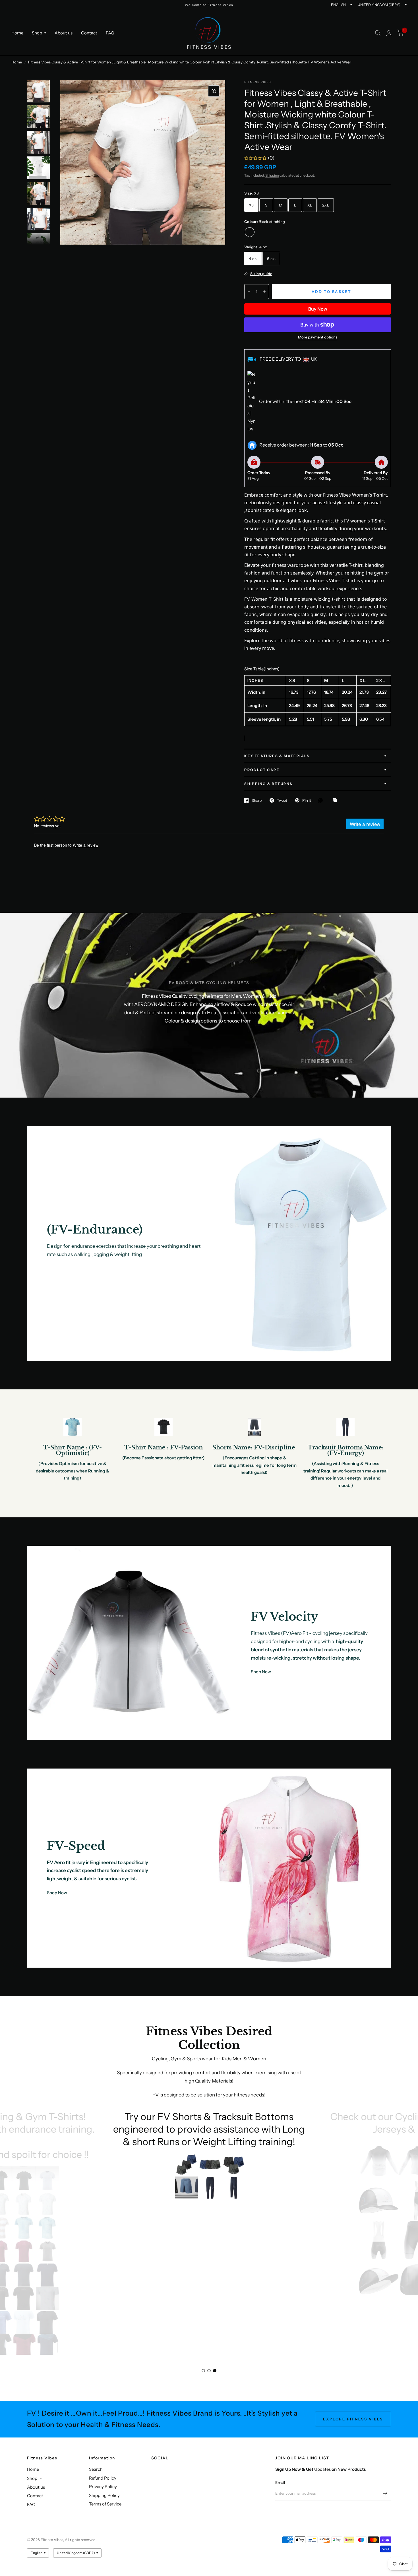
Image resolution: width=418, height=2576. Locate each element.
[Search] (378, 33)
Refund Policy (103, 2478)
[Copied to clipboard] (336, 801)
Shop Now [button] (261, 1672)
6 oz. (271, 259)
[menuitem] (19, 33)
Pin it (307, 800)
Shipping (272, 175)
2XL (326, 205)
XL (310, 205)
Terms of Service (105, 2504)
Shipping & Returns (268, 784)
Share (257, 800)
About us (64, 33)
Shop (37, 33)
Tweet (282, 800)
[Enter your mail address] (385, 2494)
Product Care (262, 770)
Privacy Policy (103, 2487)
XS (251, 205)
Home (17, 33)
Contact (89, 33)
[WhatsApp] (322, 800)
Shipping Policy (104, 2495)
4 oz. (253, 259)
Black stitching (250, 232)
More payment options (318, 337)
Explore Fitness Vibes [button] (353, 2419)
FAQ (110, 33)
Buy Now (318, 309)
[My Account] (389, 33)
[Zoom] (214, 91)
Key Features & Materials (277, 756)
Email (280, 2482)
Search (96, 2469)
